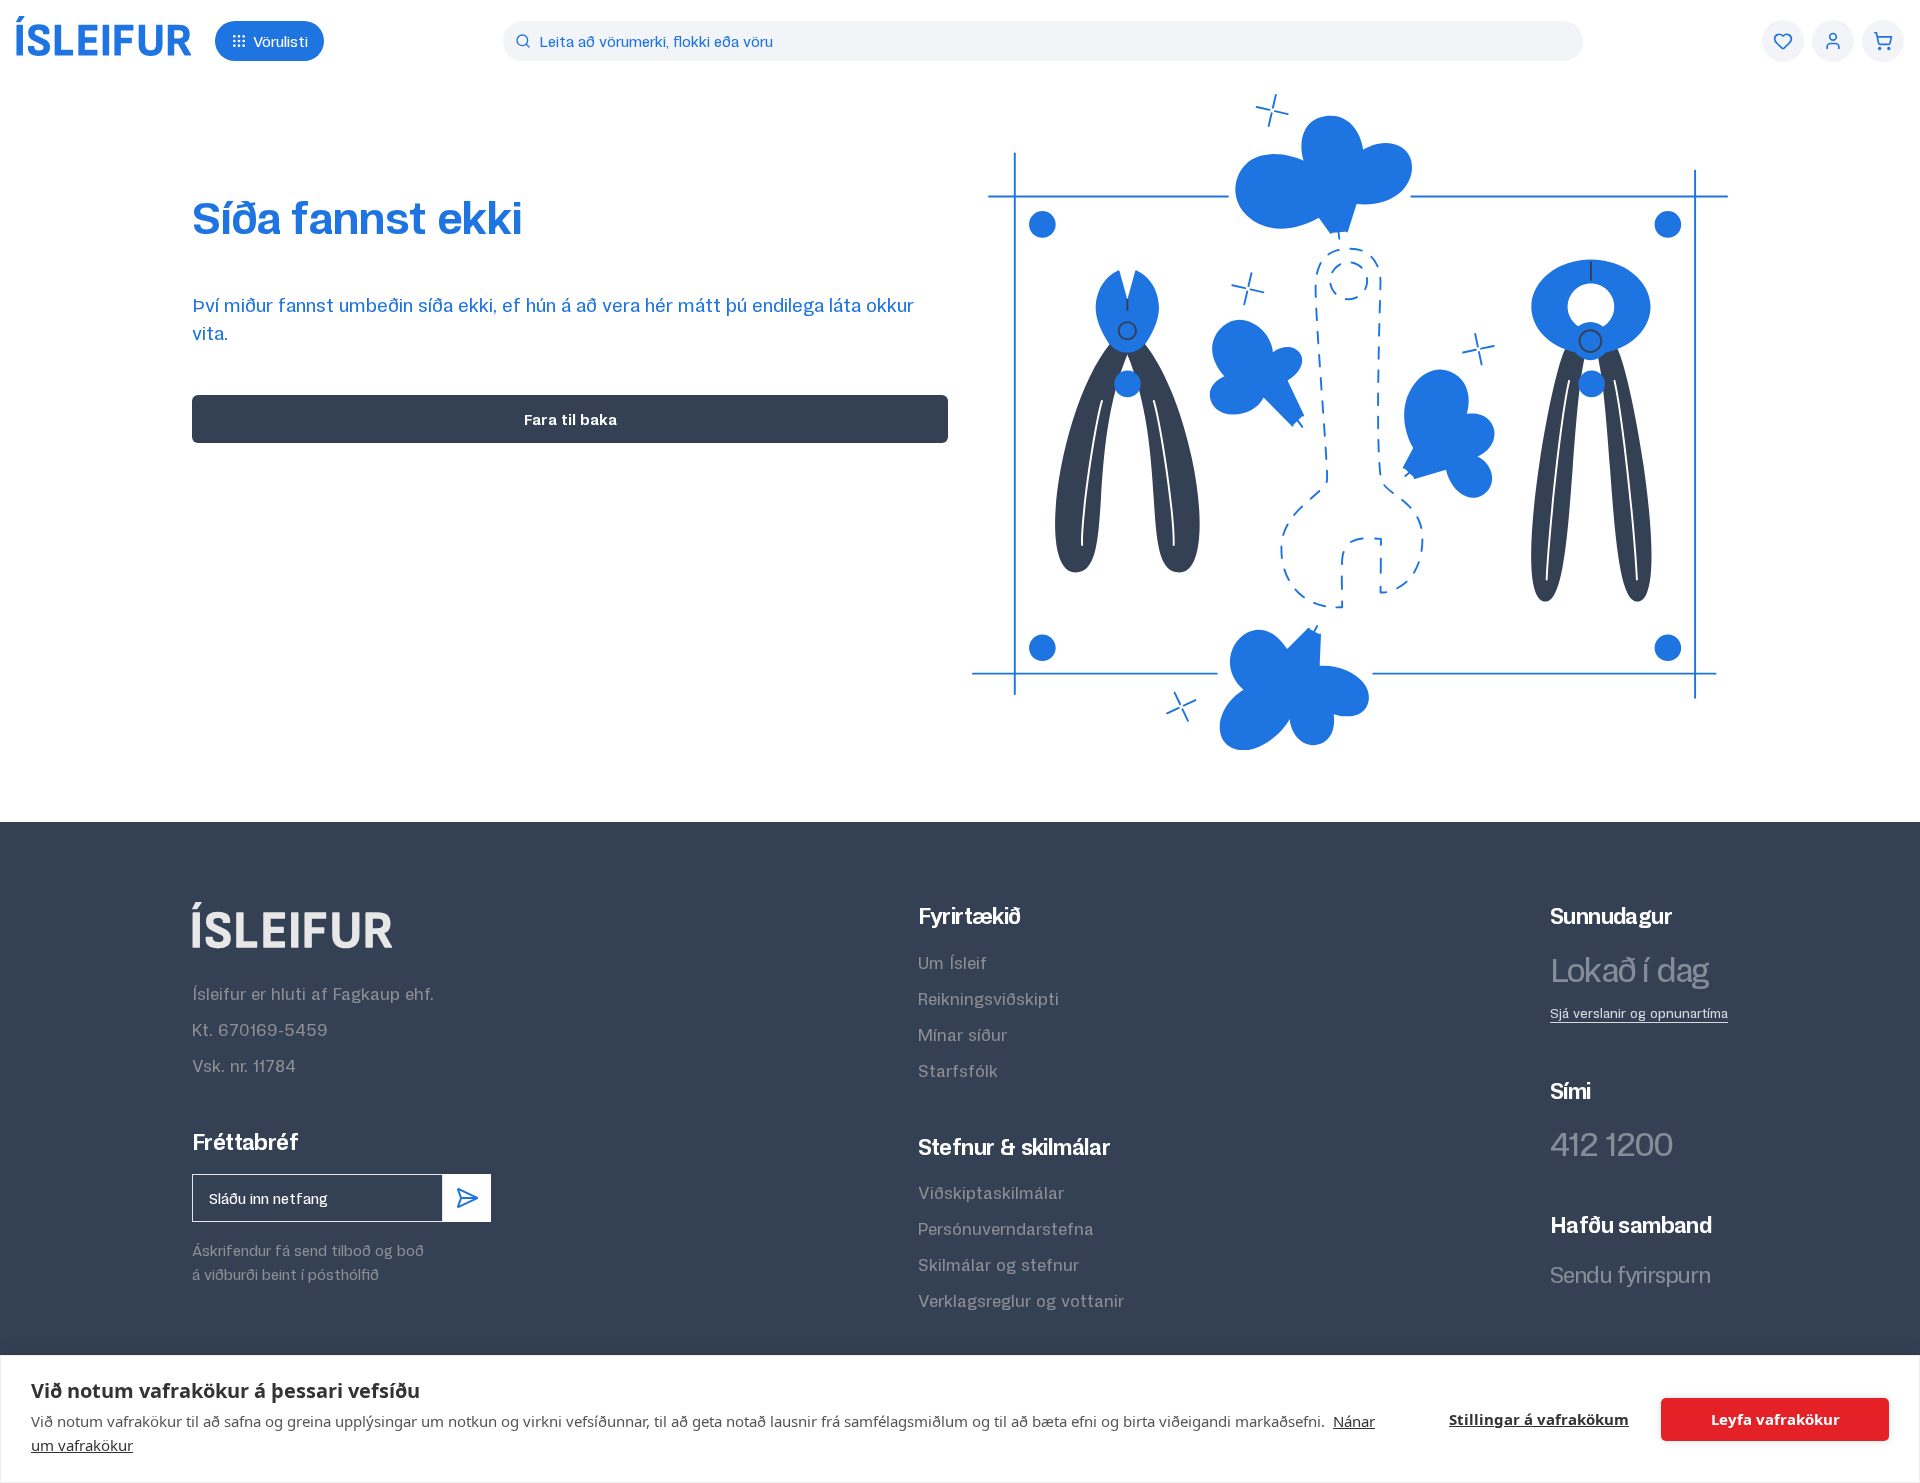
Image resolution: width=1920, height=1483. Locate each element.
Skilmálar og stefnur (998, 1264)
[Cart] (1883, 41)
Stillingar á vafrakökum (1539, 1419)
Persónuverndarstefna (1006, 1228)
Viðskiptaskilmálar (991, 1192)
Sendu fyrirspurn (1630, 1274)
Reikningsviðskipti (988, 998)
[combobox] (1043, 41)
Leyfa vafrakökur (1775, 1419)
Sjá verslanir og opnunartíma (1639, 1013)
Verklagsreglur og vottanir (1021, 1300)
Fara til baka (570, 419)
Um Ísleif (952, 962)
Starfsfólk (958, 1070)
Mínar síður (962, 1034)
